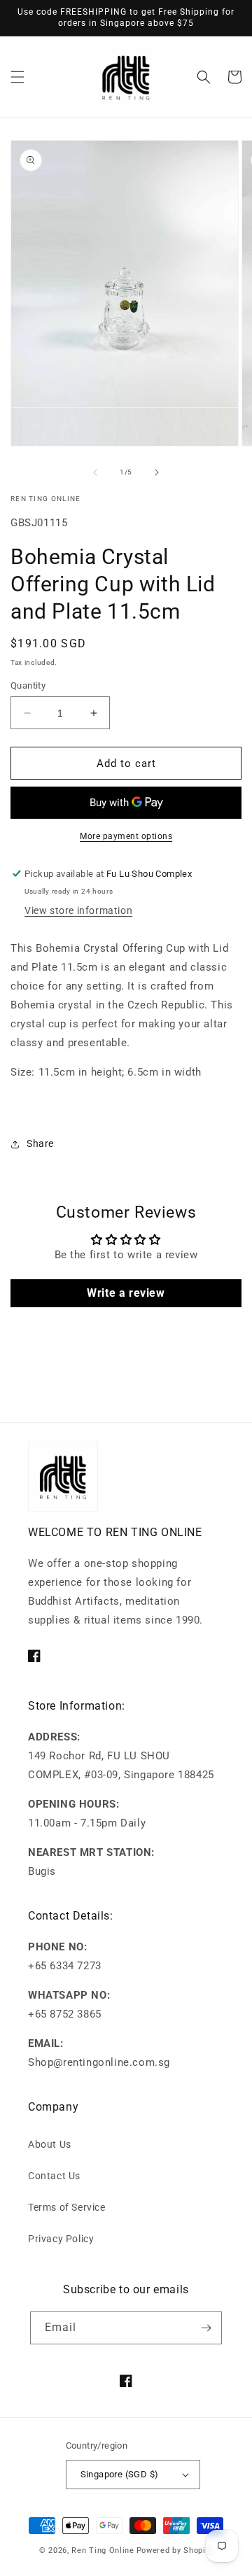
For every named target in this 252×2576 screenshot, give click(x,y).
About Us (50, 2144)
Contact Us (54, 2176)
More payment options (126, 836)
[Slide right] (157, 472)
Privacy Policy (61, 2239)
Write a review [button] (126, 1293)
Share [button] (40, 1143)
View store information (78, 910)
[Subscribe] (206, 2328)
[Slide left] (95, 472)
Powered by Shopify (175, 2550)
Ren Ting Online (103, 2550)
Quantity (28, 685)
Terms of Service (67, 2207)
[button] (17, 77)
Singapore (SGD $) (120, 2474)
